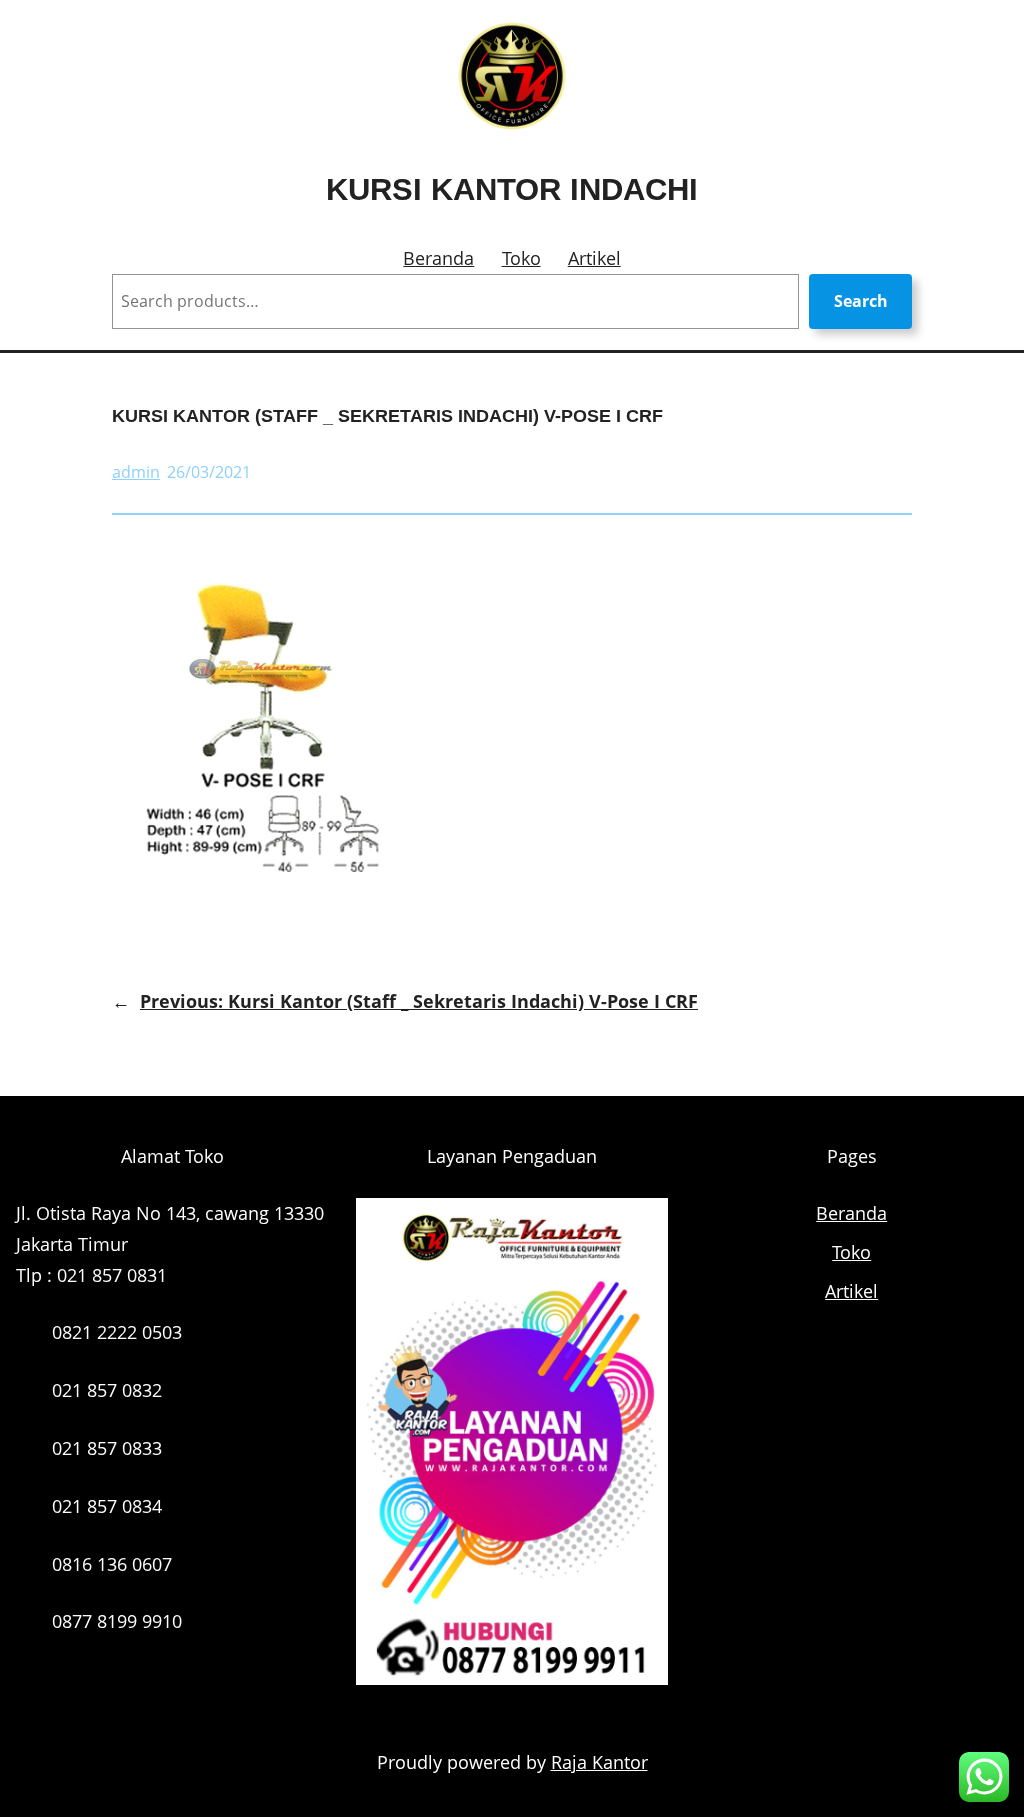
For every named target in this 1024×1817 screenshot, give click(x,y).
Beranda (438, 258)
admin (136, 472)
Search (861, 301)
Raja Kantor (599, 1762)
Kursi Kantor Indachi (512, 189)
